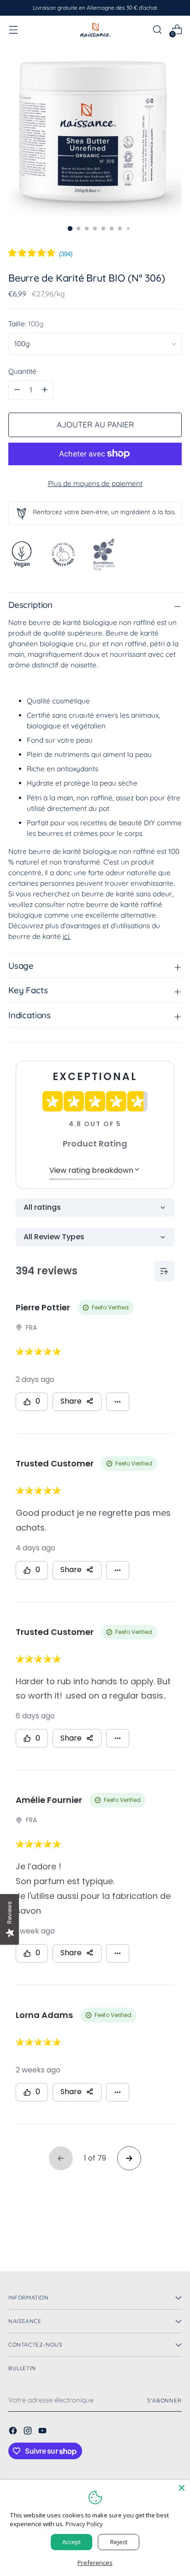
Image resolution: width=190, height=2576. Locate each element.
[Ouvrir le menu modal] (13, 30)
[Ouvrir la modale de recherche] (157, 30)
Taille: (26, 324)
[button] (40, 254)
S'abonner (164, 2400)
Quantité (22, 371)
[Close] (182, 2488)
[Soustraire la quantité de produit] (45, 390)
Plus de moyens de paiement (95, 483)
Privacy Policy (84, 2524)
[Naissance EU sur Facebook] (14, 2432)
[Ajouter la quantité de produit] (17, 390)
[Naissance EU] (95, 30)
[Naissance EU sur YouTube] (43, 2432)
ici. (67, 936)
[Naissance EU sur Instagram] (29, 2432)
